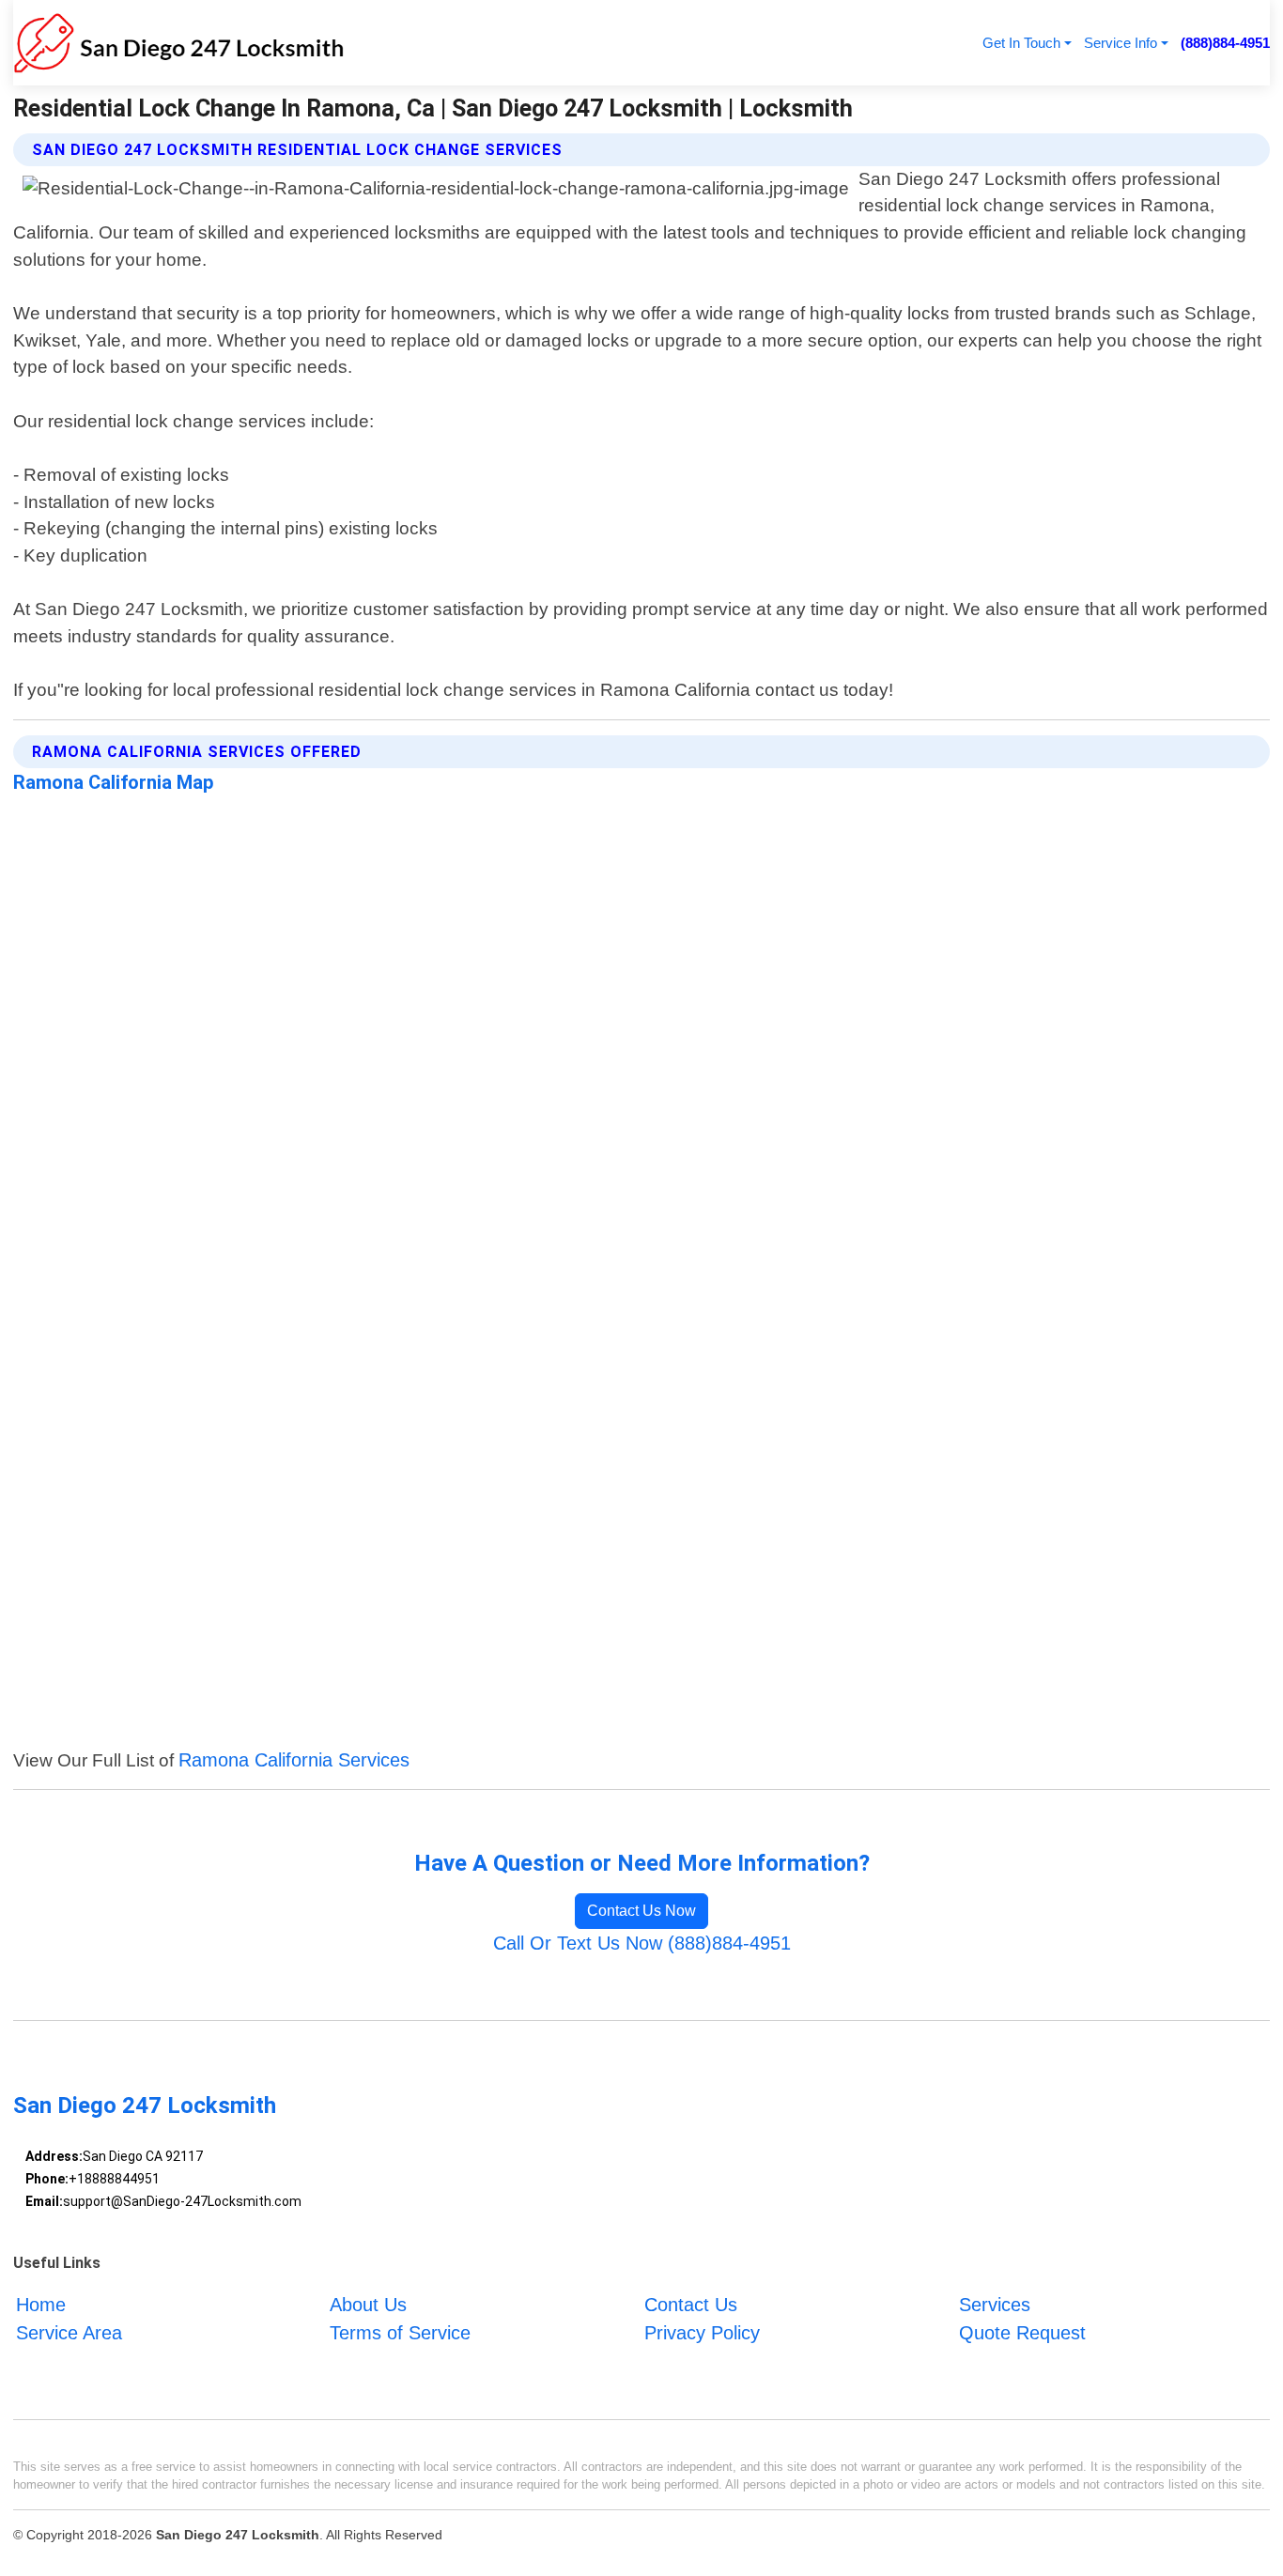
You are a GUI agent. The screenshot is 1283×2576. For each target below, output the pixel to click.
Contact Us (691, 2305)
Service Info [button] (1121, 43)
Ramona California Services (294, 1760)
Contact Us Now (641, 1911)
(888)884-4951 (1225, 43)
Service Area (69, 2333)
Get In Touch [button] (1021, 43)
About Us (368, 2305)
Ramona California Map (114, 782)
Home (41, 2305)
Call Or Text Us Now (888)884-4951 (642, 1943)
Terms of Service (400, 2333)
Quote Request (1022, 2333)
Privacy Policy (702, 2333)
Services (995, 2305)
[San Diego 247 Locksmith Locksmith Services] (178, 43)
